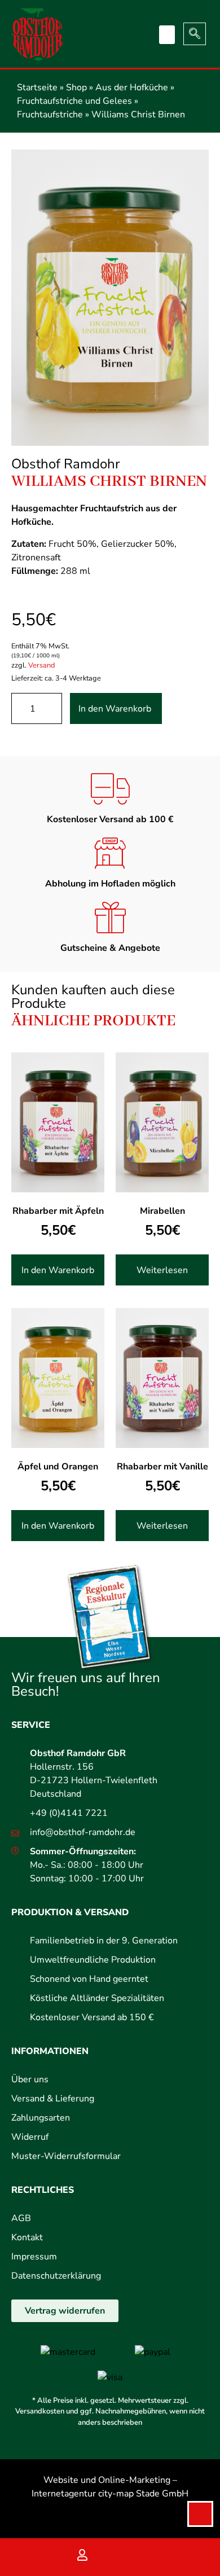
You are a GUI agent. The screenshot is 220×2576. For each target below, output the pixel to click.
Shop (76, 87)
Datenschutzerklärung (56, 2276)
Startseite (37, 87)
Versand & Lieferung (53, 2099)
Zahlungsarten (41, 2118)
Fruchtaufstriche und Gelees (74, 101)
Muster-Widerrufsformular (66, 2156)
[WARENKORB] (138, 2557)
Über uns (30, 2079)
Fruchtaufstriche (50, 115)
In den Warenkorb (115, 709)
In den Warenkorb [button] (58, 1270)
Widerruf (30, 2137)
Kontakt (27, 2237)
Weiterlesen (162, 1270)
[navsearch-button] (195, 34)
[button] (167, 35)
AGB (21, 2218)
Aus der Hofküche (132, 87)
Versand (41, 665)
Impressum (34, 2257)
